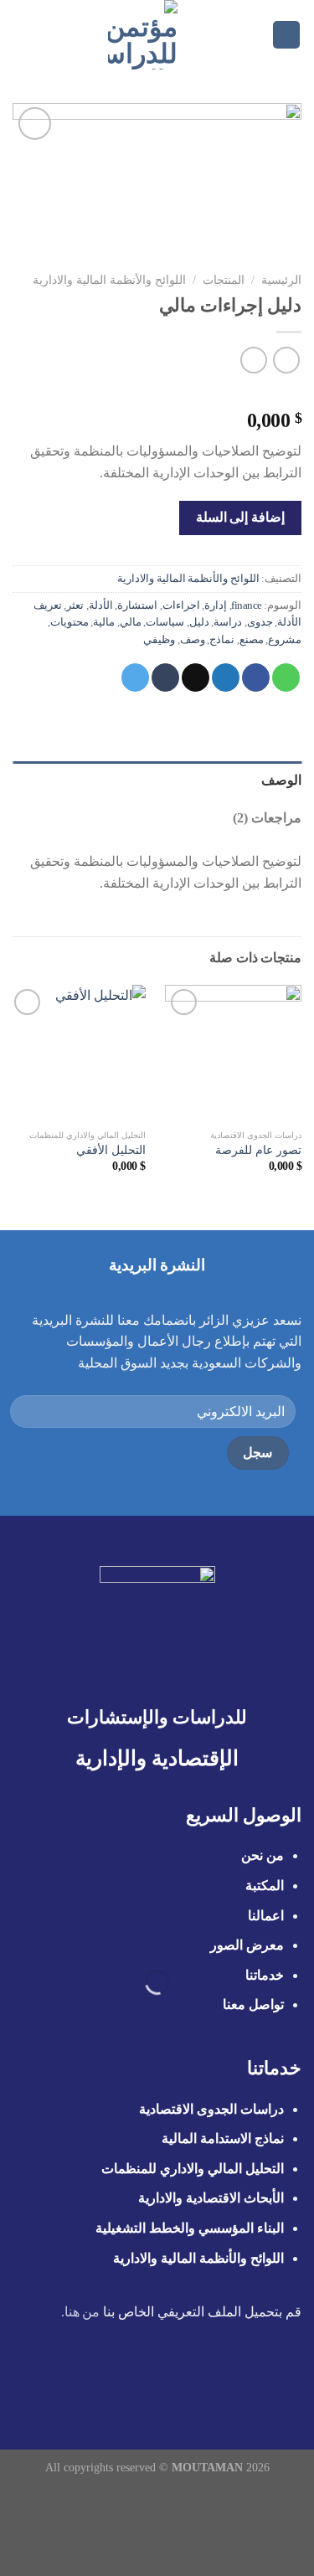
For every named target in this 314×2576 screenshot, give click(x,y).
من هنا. (81, 2312)
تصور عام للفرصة (258, 1150)
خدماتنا (265, 1975)
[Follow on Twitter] (188, 2379)
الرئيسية (281, 280)
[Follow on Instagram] (208, 2379)
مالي (131, 622)
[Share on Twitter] (226, 677)
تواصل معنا (253, 2004)
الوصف (281, 780)
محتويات (69, 622)
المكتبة (265, 1886)
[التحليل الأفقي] (77, 1053)
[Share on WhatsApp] (286, 677)
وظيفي (159, 640)
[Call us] (147, 2379)
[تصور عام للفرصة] (233, 1053)
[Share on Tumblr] (165, 677)
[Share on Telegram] (135, 677)
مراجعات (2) (267, 818)
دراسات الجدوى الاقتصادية (211, 2109)
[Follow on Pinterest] (126, 2379)
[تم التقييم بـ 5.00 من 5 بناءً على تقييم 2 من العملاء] (157, 394)
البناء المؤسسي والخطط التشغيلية (190, 2228)
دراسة (228, 622)
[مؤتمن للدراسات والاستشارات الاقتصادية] (143, 35)
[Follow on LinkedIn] (106, 2379)
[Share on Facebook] (256, 677)
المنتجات (224, 280)
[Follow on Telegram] (85, 2379)
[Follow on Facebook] (229, 2379)
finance (247, 605)
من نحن (261, 1855)
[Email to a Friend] (196, 677)
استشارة (137, 605)
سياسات (165, 622)
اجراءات (181, 605)
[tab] (157, 781)
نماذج (222, 640)
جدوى (260, 622)
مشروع (285, 640)
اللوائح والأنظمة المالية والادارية (109, 280)
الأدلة (101, 605)
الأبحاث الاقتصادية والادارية (211, 2198)
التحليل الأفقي (111, 1150)
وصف (193, 640)
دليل (199, 622)
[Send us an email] (167, 2379)
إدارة (216, 605)
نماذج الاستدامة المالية (223, 2138)
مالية (104, 622)
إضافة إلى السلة (240, 517)
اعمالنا (266, 1916)
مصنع (252, 640)
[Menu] (286, 35)
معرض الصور (247, 1945)
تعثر (75, 605)
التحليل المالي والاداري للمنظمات (193, 2169)
